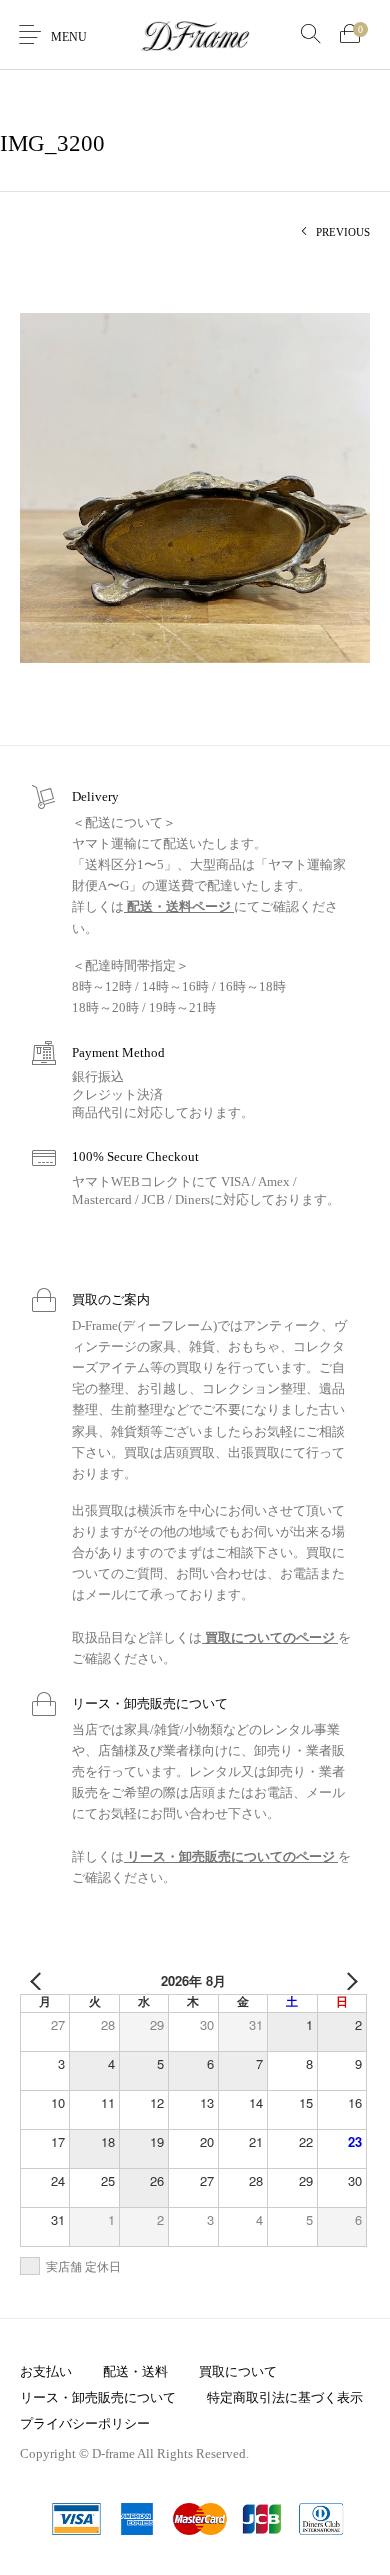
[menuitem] (45, 2372)
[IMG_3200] (195, 486)
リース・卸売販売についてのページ (231, 1856)
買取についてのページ (270, 1637)
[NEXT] (348, 1981)
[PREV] (39, 1981)
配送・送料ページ (179, 906)
